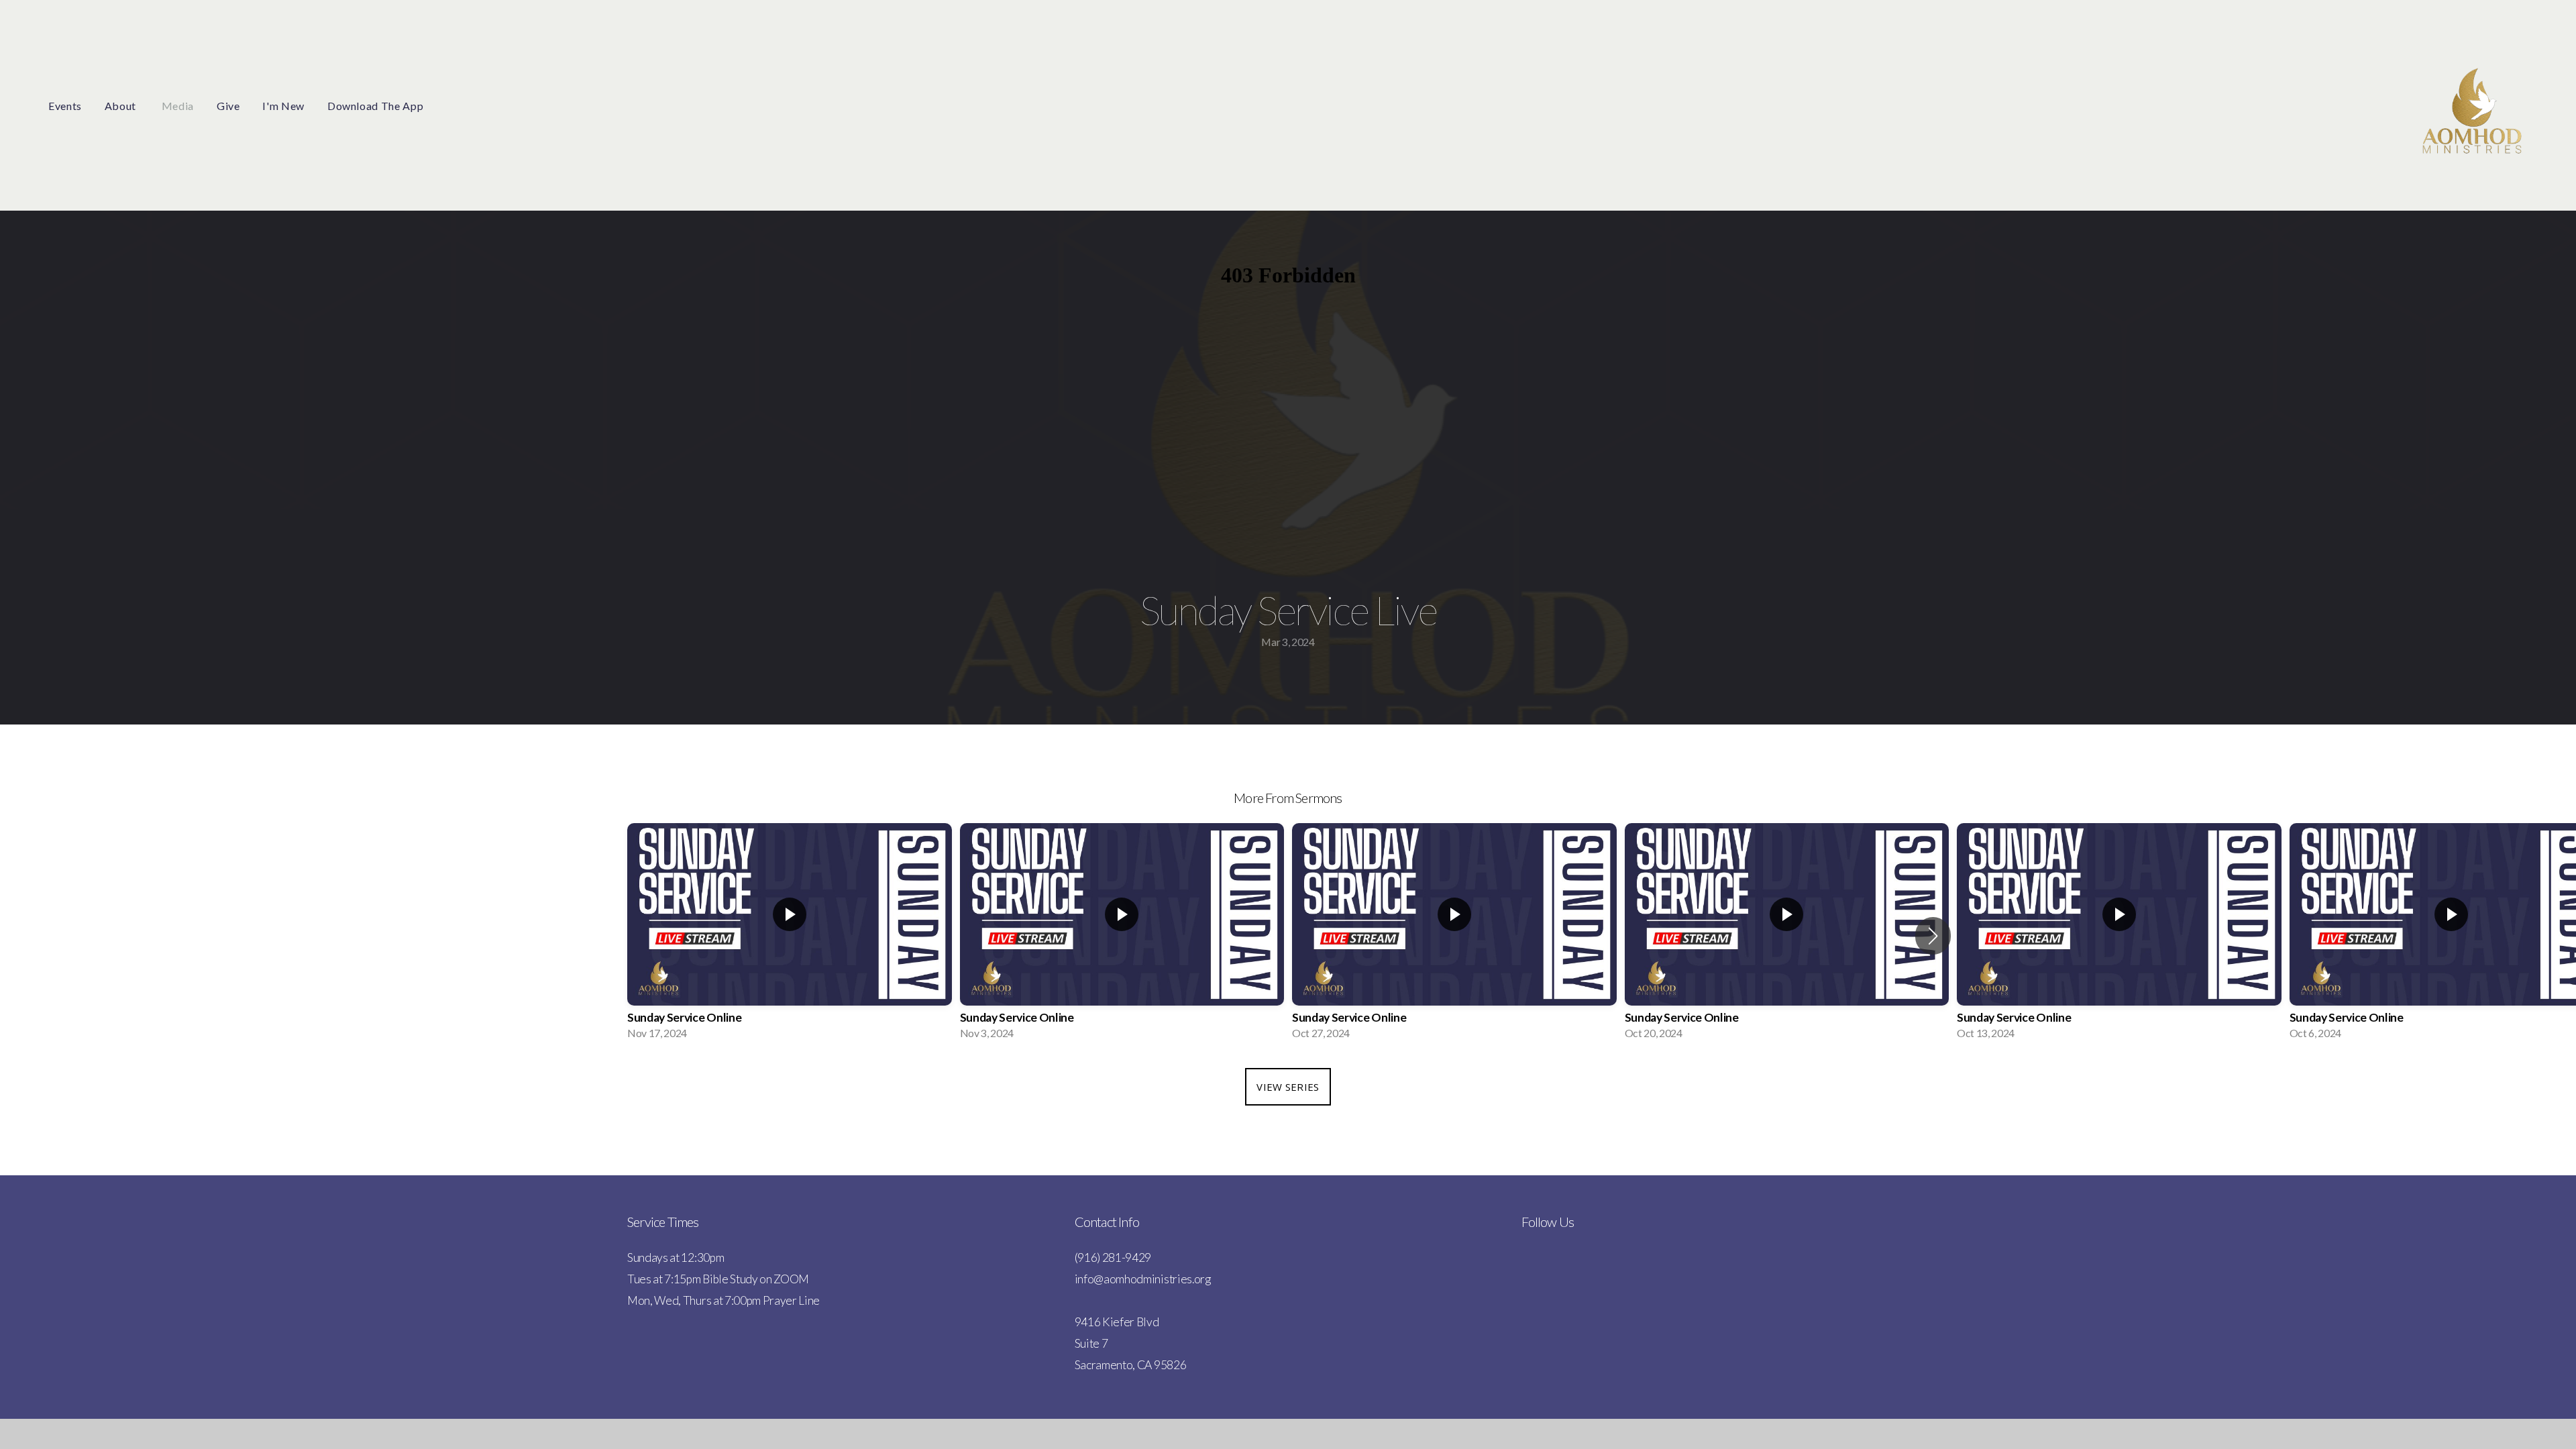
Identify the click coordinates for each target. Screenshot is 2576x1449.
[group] (790, 935)
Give (228, 106)
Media (178, 106)
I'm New (283, 106)
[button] (1933, 936)
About (122, 106)
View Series (1288, 1087)
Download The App (375, 106)
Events (65, 106)
